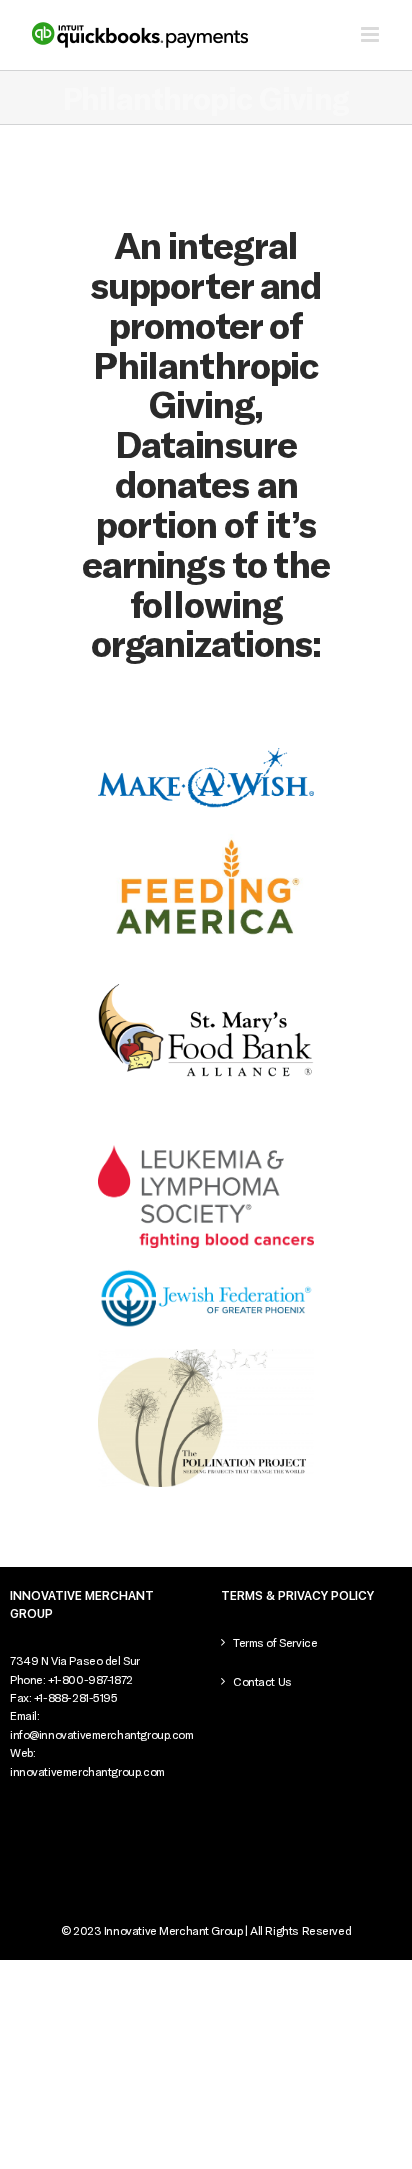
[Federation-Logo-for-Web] (206, 1274)
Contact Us (262, 1681)
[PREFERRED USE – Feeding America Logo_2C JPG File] (206, 834)
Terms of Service (275, 1642)
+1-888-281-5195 (76, 1697)
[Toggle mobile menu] (371, 34)
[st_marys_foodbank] (206, 983)
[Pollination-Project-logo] (206, 1355)
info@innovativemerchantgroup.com (102, 1734)
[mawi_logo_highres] (206, 754)
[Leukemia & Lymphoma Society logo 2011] (206, 1151)
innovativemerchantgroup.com (87, 1771)
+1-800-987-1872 (90, 1679)
